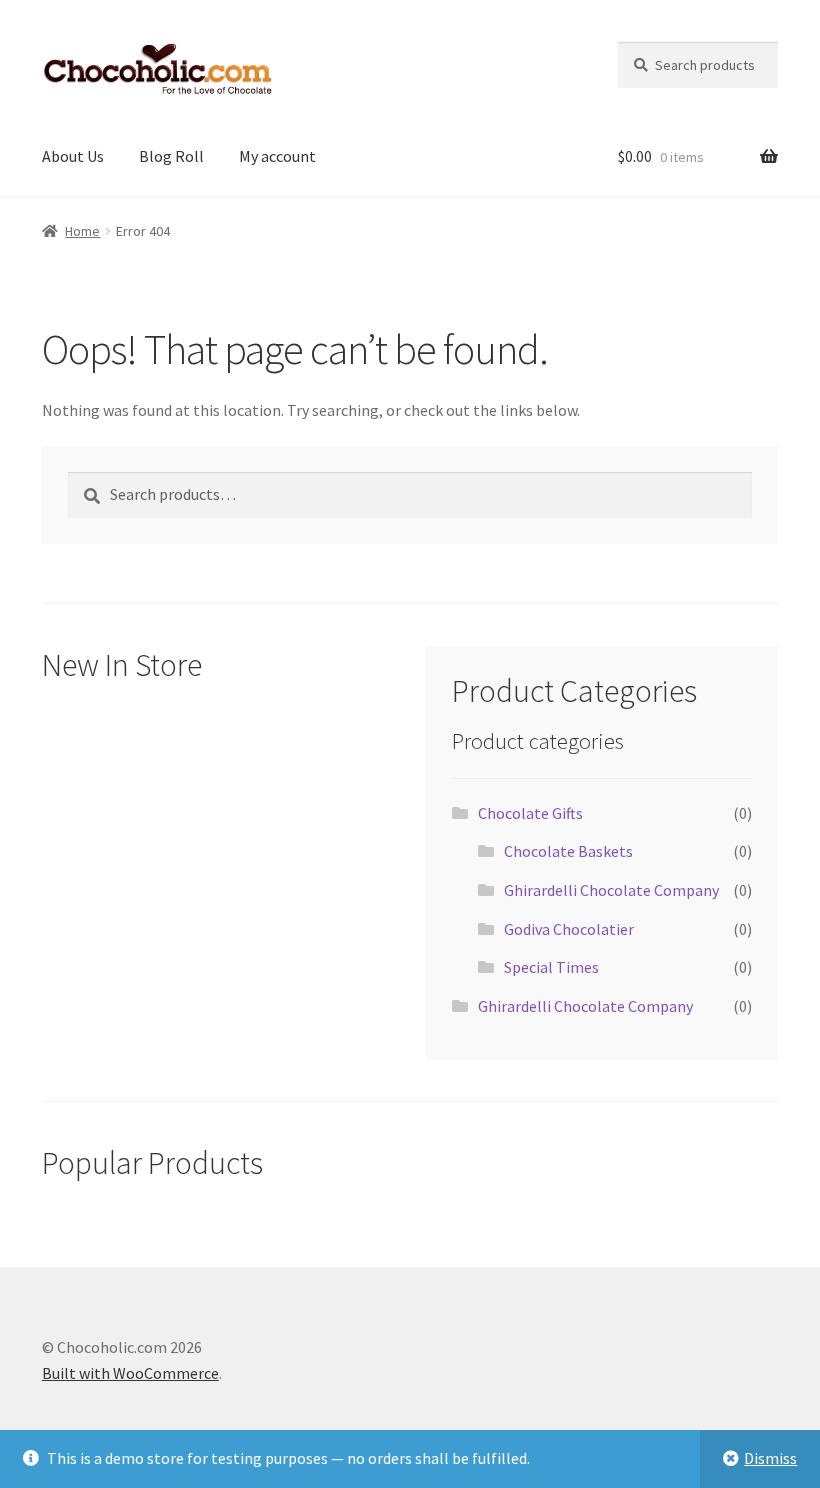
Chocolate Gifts (530, 813)
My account (277, 156)
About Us (73, 156)
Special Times (551, 967)
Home (82, 231)
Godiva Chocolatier (569, 929)
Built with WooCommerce (130, 1373)
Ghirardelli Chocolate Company (611, 890)
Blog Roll (171, 156)
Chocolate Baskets (568, 851)
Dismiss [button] (770, 1458)
